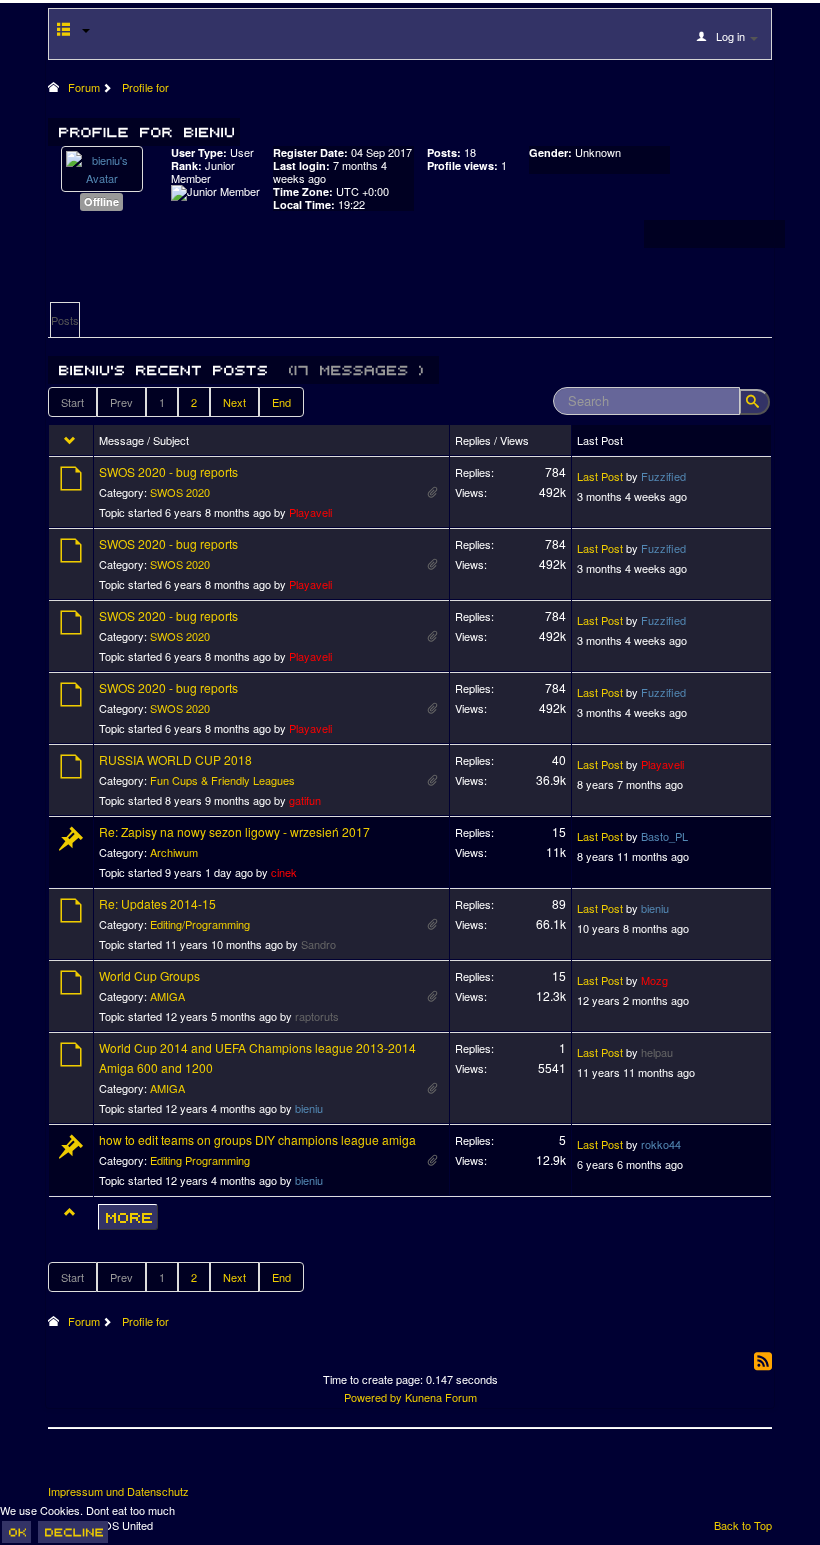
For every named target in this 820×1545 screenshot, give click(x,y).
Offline (101, 201)
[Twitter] (102, 1464)
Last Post (600, 476)
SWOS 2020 (180, 492)
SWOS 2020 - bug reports (168, 471)
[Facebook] (65, 1464)
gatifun (305, 800)
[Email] (176, 1464)
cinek (284, 872)
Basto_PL (664, 836)
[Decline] (73, 1532)
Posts (65, 320)
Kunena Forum (441, 1397)
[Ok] (16, 1532)
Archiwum (174, 852)
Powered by (373, 1397)
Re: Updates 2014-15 (157, 903)
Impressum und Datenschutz (118, 1491)
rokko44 (661, 1144)
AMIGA (167, 996)
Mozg (654, 980)
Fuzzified (663, 476)
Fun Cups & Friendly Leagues (222, 780)
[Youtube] (139, 1464)
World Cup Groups (149, 975)
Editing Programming (200, 1160)
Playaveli (310, 512)
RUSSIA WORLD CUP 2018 (175, 759)
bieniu (655, 908)
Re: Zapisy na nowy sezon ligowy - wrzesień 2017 (234, 831)
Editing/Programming (200, 924)
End (281, 402)
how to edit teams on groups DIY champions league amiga (257, 1139)
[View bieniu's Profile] (102, 167)
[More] (128, 1217)
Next (234, 402)
